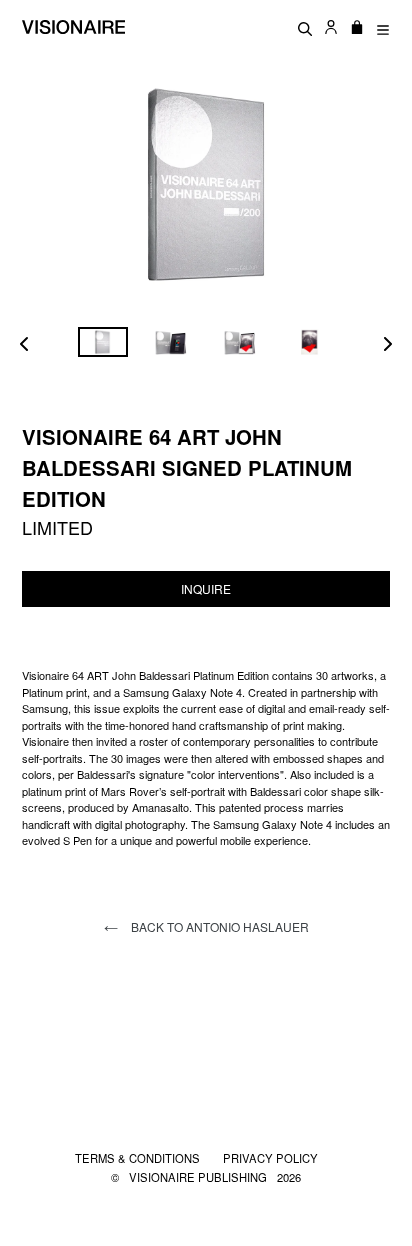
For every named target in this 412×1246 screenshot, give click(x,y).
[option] (102, 342)
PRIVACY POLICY (270, 1158)
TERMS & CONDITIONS (139, 1158)
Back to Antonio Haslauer (218, 926)
